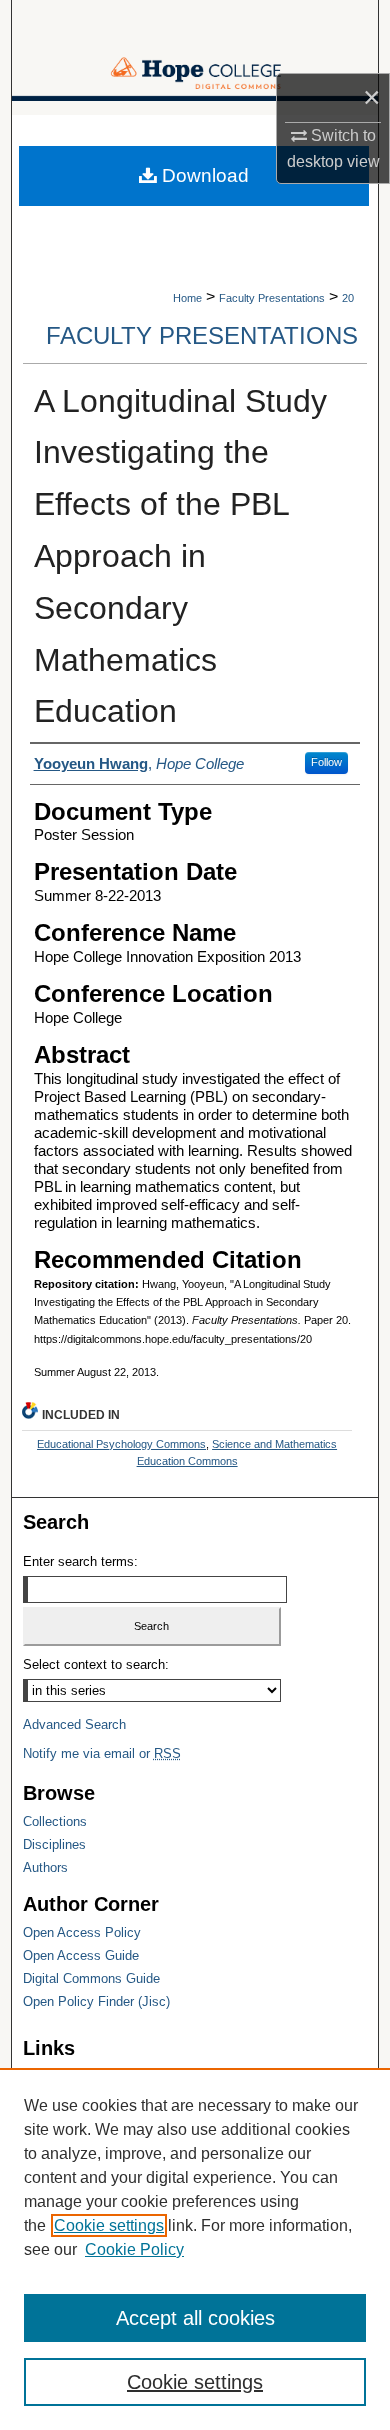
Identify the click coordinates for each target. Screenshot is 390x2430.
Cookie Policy (134, 2249)
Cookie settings (109, 2225)
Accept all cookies (195, 2318)
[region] (195, 2249)
